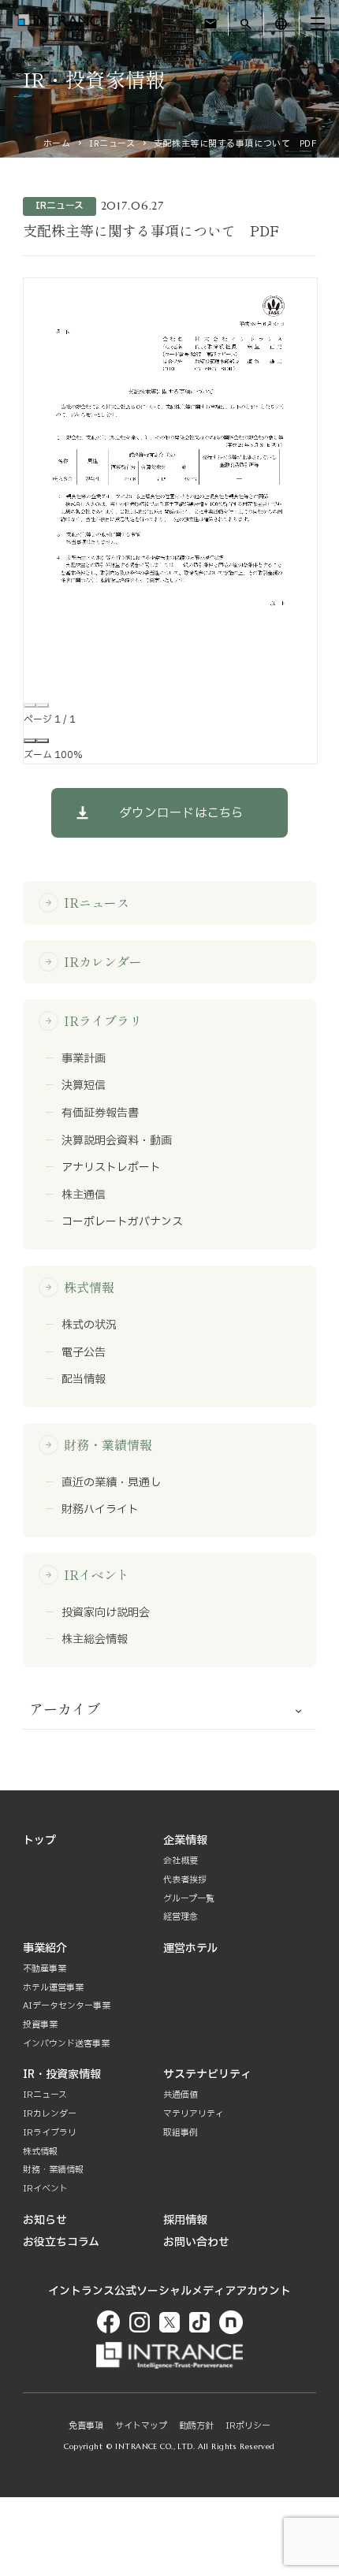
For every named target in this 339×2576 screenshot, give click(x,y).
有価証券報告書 (100, 1113)
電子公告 (84, 1353)
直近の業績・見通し (111, 1483)
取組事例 (181, 2133)
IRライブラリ (93, 1020)
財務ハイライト (100, 1510)
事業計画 (84, 1059)
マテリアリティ (194, 2114)
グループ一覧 (189, 1899)
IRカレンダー (93, 961)
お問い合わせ (196, 2242)
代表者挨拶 (185, 1880)
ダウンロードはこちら (181, 813)
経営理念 (181, 1917)
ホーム (57, 144)
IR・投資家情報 (62, 2074)
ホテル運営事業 (53, 1988)
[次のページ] (43, 705)
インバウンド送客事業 (66, 2044)
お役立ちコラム (61, 2242)
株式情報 (79, 1287)
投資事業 (40, 2025)
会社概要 (181, 1861)
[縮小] (30, 741)
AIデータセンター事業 (67, 2006)
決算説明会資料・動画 (117, 1141)
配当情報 (84, 1380)
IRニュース (112, 144)
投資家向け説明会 (106, 1613)
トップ (39, 1840)
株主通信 (84, 1195)
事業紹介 (45, 1948)
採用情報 (185, 2220)
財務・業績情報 (98, 1444)
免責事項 (86, 2426)
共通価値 (181, 2095)
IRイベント (87, 1574)
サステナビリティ (207, 2074)
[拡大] (43, 741)
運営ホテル (190, 1948)
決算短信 (84, 1086)
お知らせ (45, 2220)
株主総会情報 (95, 1640)
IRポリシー (248, 2426)
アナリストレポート (111, 1168)
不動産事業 (45, 1969)
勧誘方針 (196, 2426)
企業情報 (185, 1840)
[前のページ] (30, 705)
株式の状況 (89, 1325)
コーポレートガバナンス (122, 1222)
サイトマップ (141, 2426)
